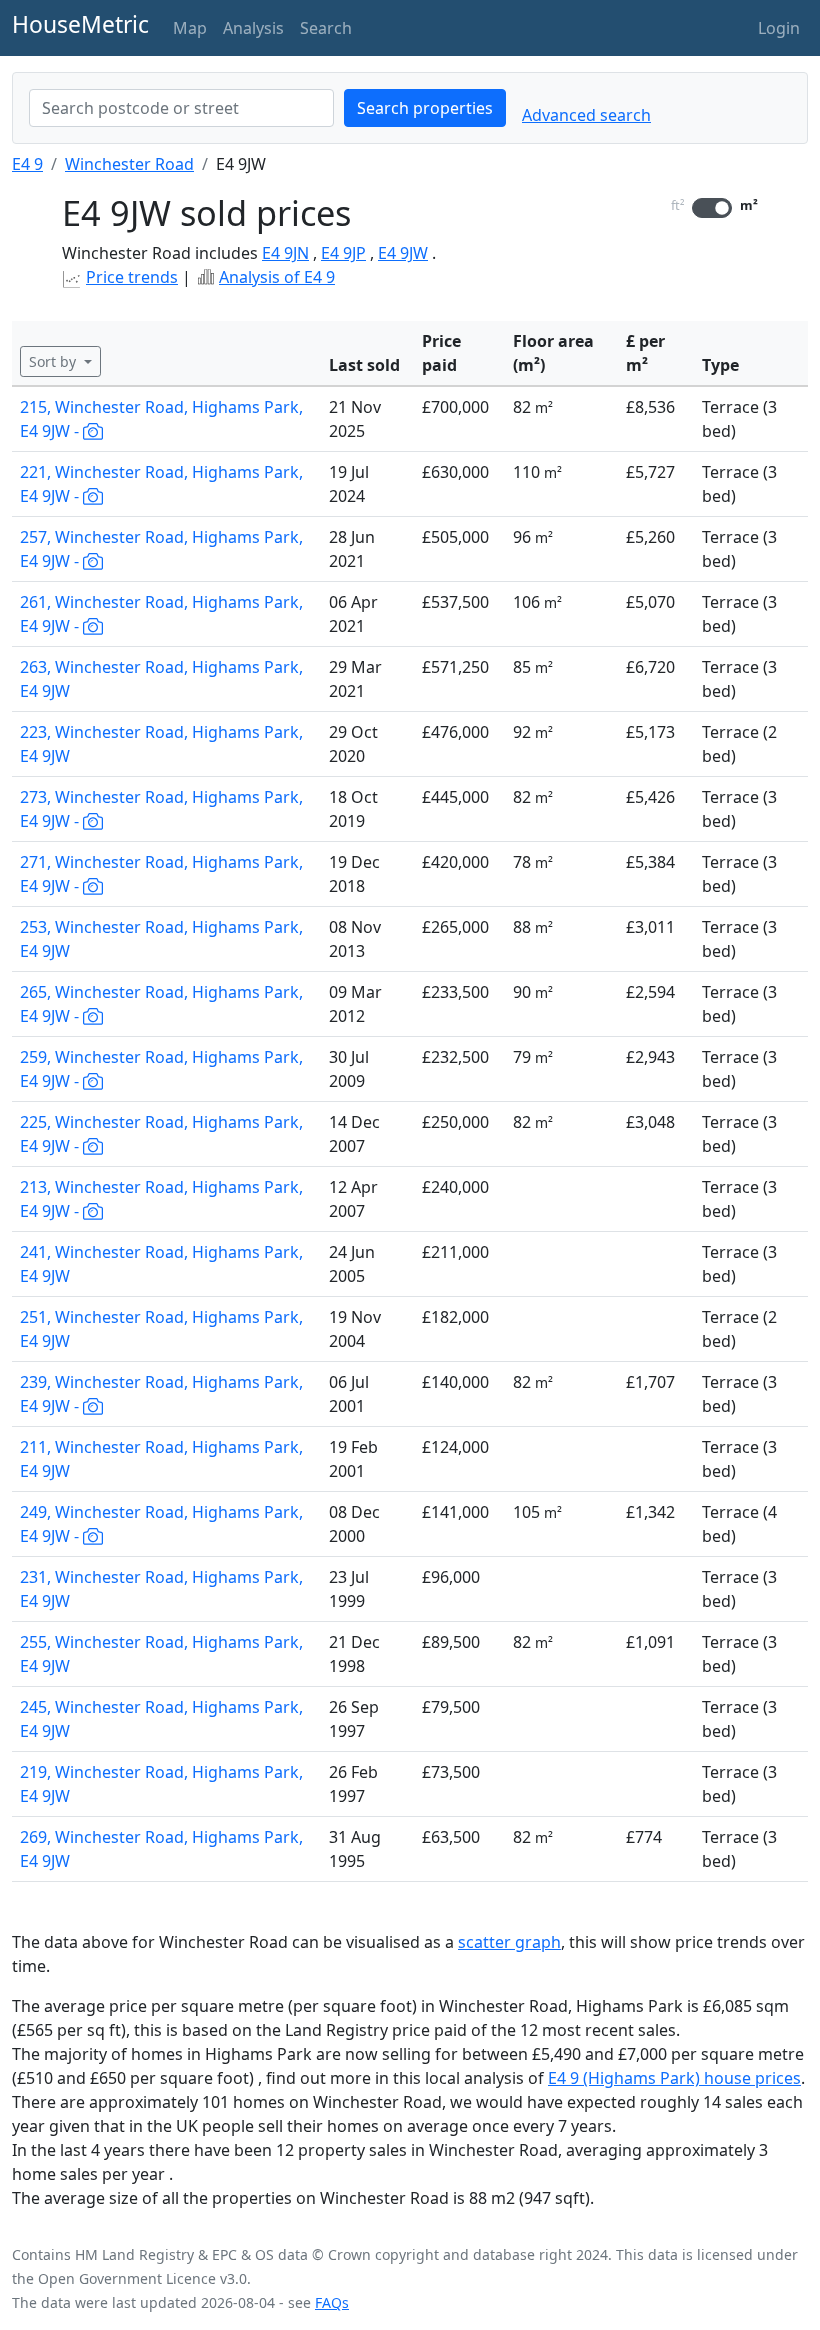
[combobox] (181, 108)
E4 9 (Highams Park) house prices (674, 2078)
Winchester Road (129, 164)
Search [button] (326, 28)
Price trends (132, 277)
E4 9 (27, 164)
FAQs (332, 2302)
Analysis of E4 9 (277, 277)
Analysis (253, 28)
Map (190, 28)
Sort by (54, 361)
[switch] (712, 208)
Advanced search (586, 115)
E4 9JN (285, 253)
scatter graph (509, 1942)
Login (779, 28)
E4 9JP (343, 253)
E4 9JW (403, 253)
